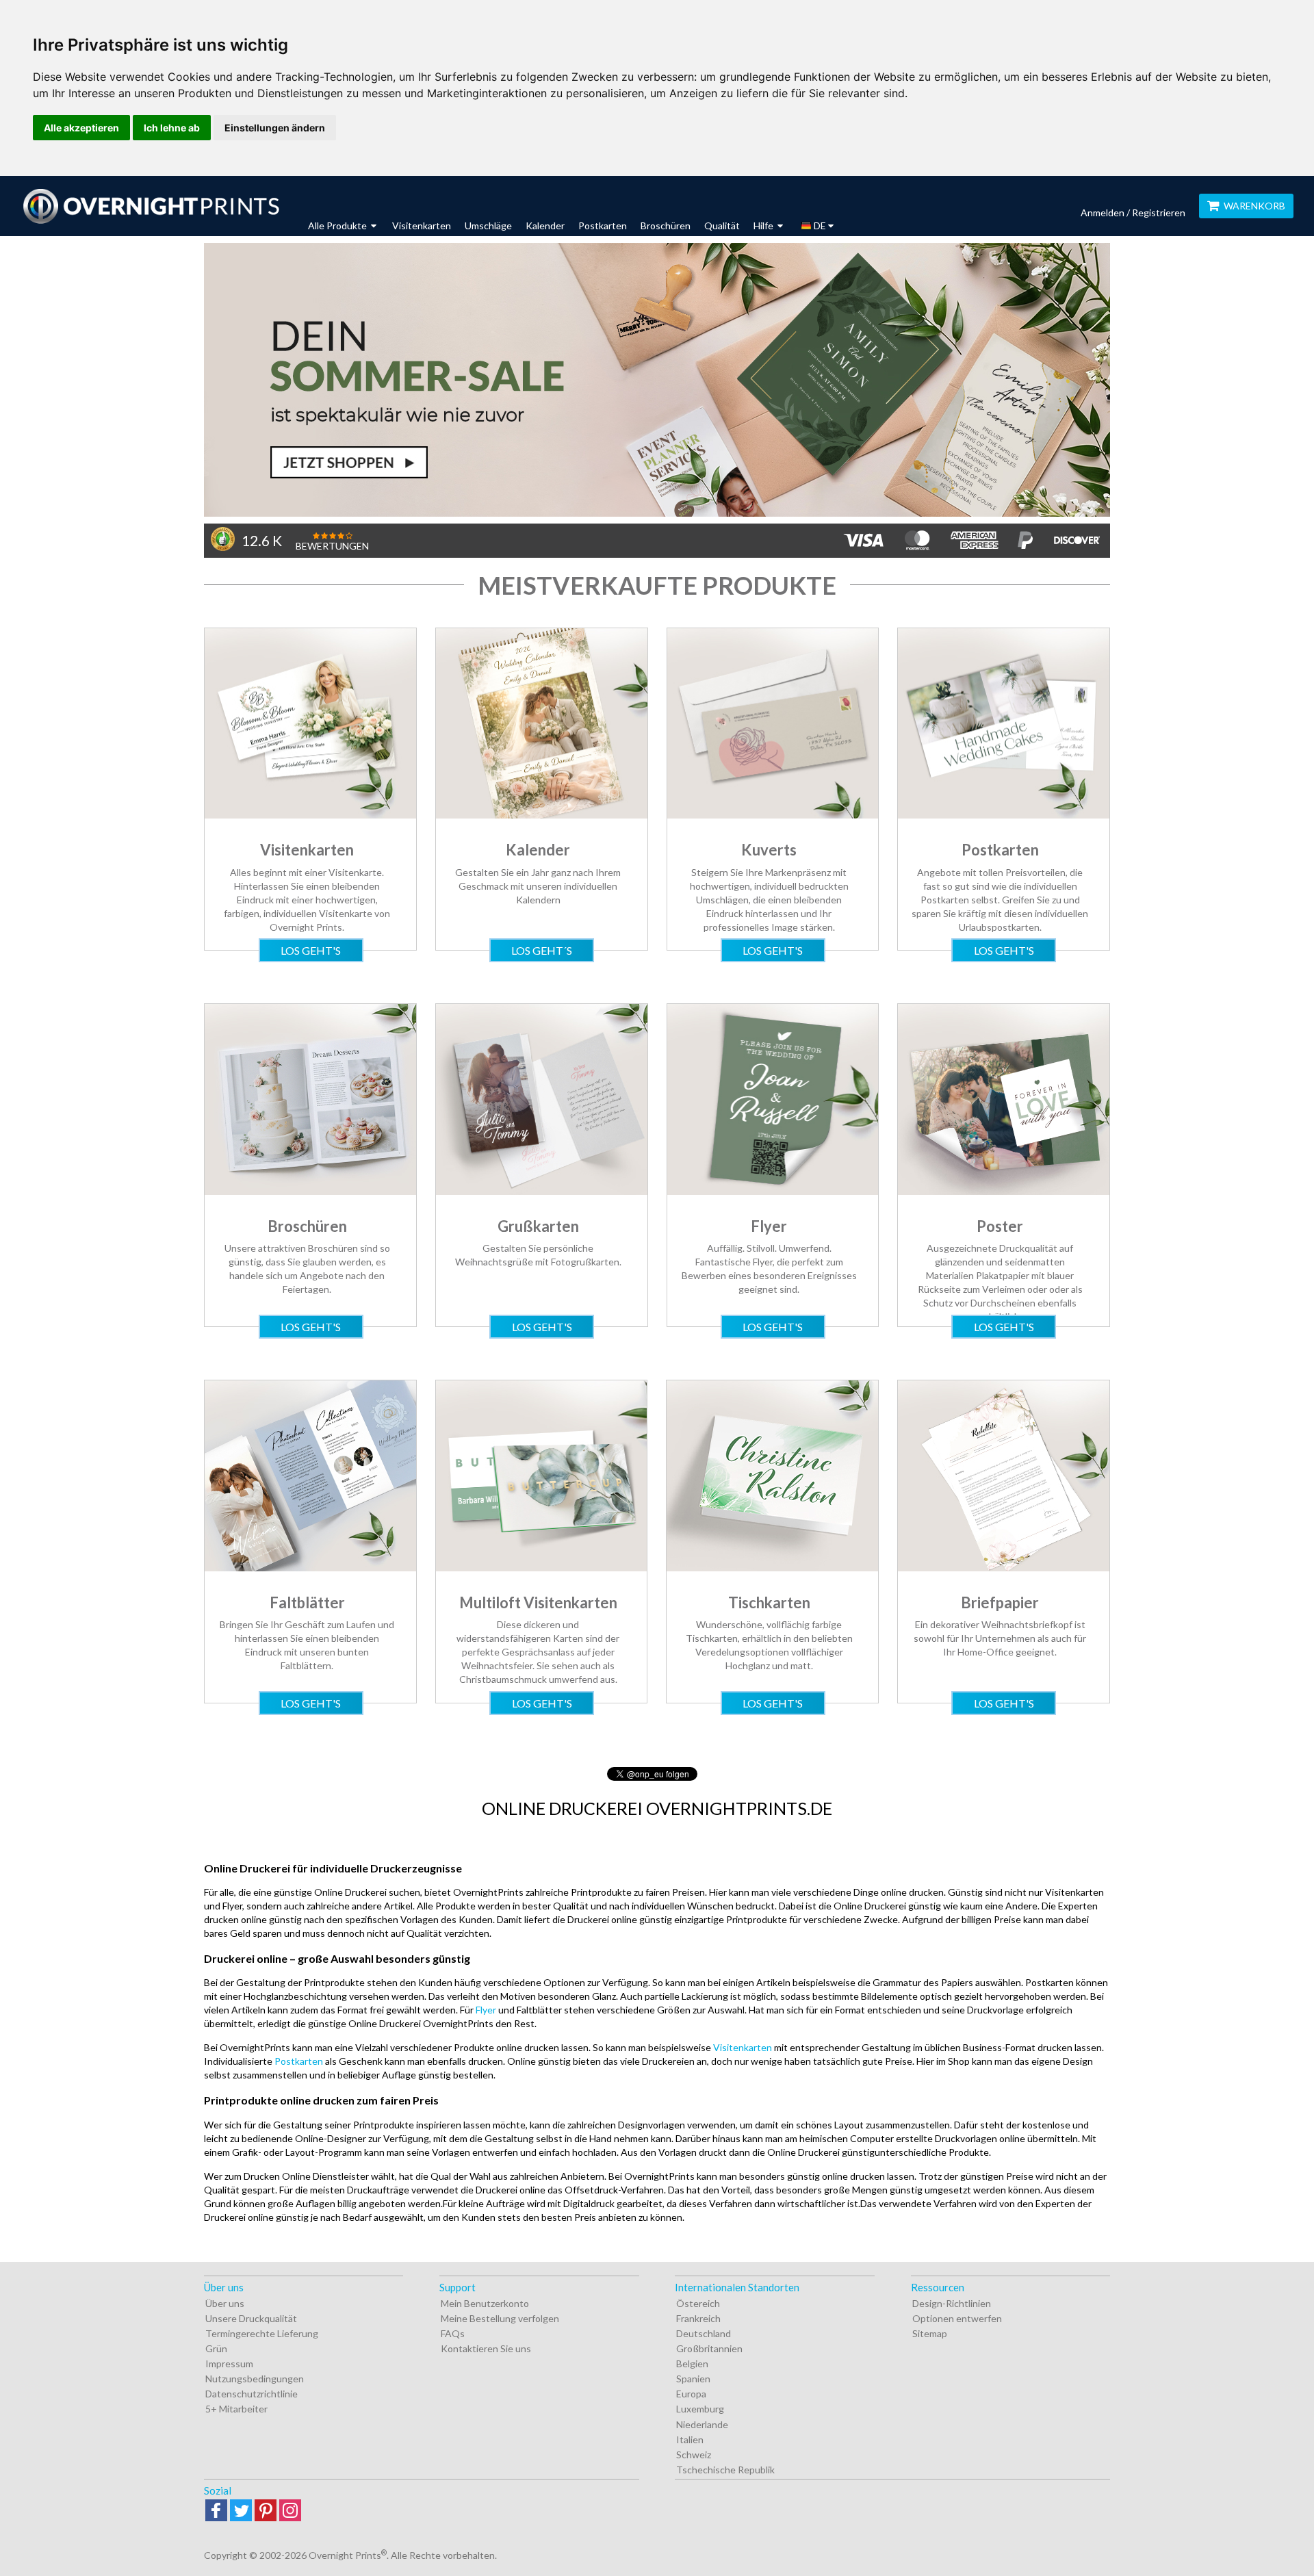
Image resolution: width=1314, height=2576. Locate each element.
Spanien (693, 2379)
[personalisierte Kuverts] (773, 815)
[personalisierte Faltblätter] (310, 1568)
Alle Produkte (338, 226)
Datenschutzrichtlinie (252, 2394)
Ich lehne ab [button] (172, 128)
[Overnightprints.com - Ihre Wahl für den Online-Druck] (151, 206)
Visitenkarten (422, 226)
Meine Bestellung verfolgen (500, 2318)
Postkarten (603, 226)
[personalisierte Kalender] (542, 815)
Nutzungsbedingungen (255, 2379)
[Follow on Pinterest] (266, 2511)
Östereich (698, 2303)
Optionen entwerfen (957, 2318)
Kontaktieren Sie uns (486, 2348)
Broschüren (666, 226)
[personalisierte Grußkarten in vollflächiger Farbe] (542, 1191)
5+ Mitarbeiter (236, 2409)
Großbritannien (709, 2348)
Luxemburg (700, 2409)
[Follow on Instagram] (290, 2511)
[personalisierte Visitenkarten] (310, 815)
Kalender (545, 226)
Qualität (722, 226)
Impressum (229, 2364)
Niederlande (702, 2424)
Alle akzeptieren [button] (81, 128)
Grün (216, 2348)
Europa (691, 2394)
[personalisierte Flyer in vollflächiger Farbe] (773, 1191)
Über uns (225, 2303)
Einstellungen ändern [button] (275, 128)
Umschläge (488, 226)
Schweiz (694, 2455)
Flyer (486, 2010)
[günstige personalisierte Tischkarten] (772, 1568)
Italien (690, 2439)
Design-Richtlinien (952, 2303)
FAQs (453, 2333)
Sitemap (930, 2333)
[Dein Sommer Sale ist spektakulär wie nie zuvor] (657, 380)
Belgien (692, 2364)
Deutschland (704, 2333)
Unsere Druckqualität (251, 2318)
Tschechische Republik (725, 2470)
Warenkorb (1254, 206)
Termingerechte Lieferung (262, 2333)
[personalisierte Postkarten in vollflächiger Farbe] (1004, 815)
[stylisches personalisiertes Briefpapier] (1004, 1568)
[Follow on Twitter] (241, 2511)
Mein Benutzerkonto (485, 2303)
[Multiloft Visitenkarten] (542, 1568)
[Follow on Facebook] (216, 2511)
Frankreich (698, 2318)
